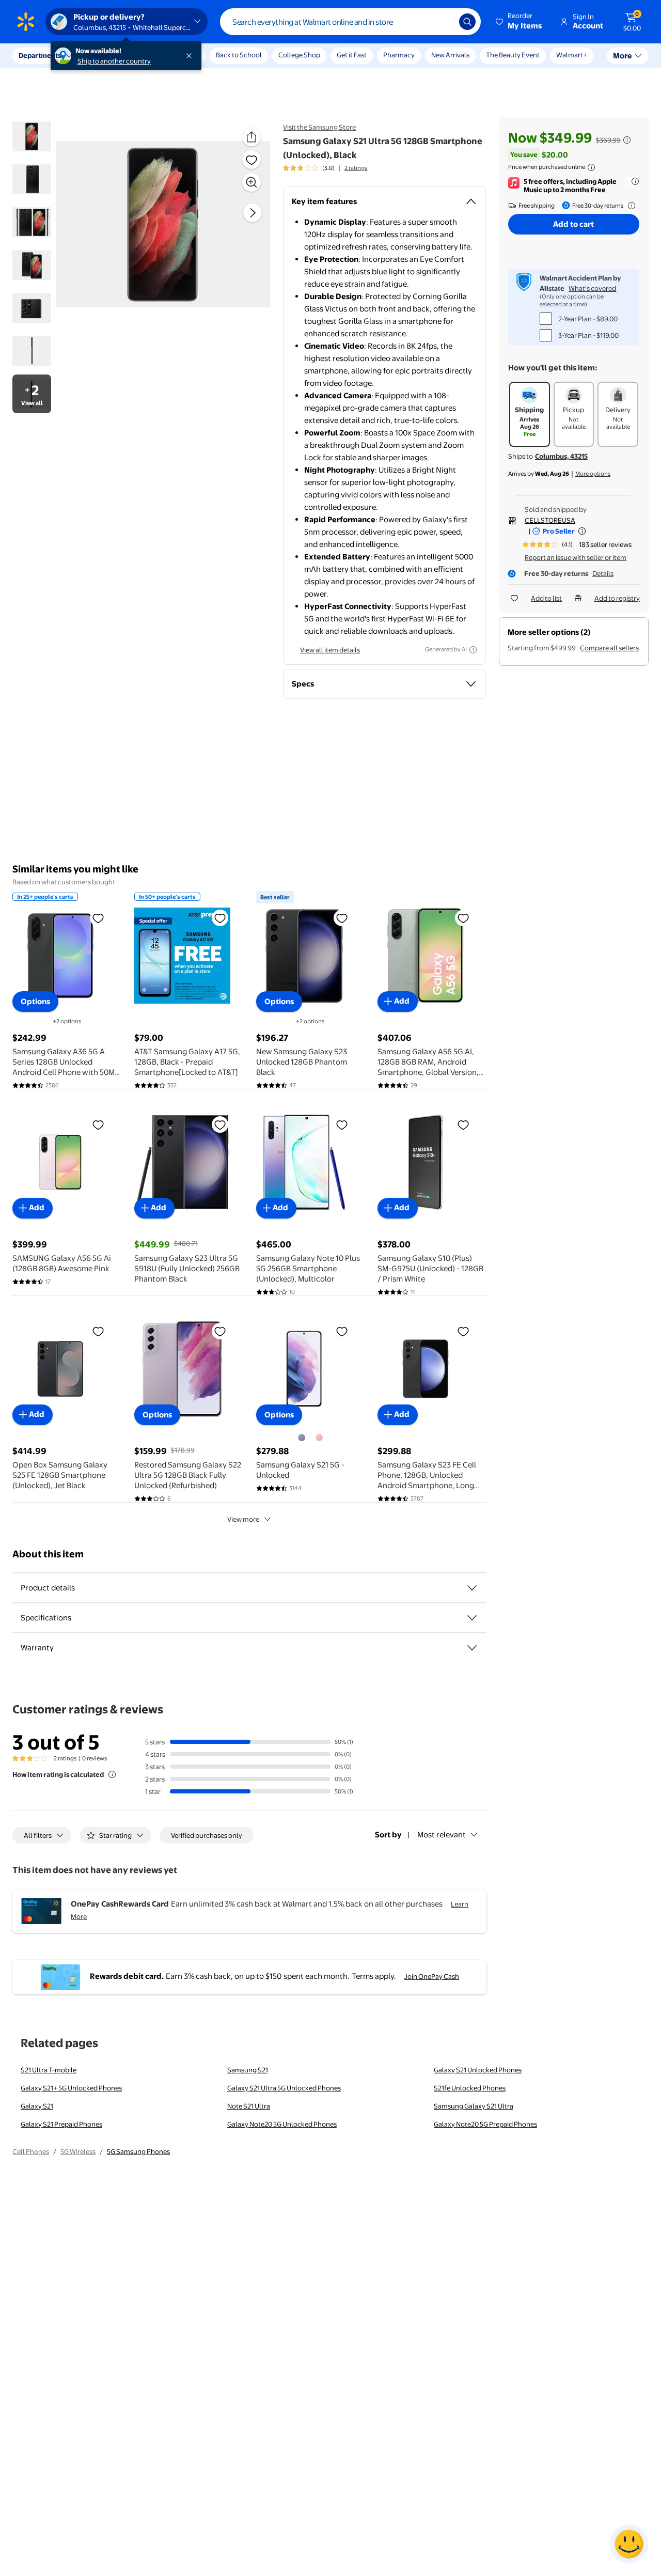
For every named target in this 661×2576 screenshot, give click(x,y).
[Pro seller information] (582, 531)
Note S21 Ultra (249, 2106)
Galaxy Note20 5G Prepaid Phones (485, 2124)
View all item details (330, 650)
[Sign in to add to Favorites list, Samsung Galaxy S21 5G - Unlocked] (342, 1331)
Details (603, 573)
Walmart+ (572, 55)
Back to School (239, 55)
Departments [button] (40, 55)
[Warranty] (472, 1648)
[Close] (191, 56)
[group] (325, 168)
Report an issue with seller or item (576, 557)
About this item (48, 1554)
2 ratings (356, 168)
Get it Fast (352, 55)
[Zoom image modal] (251, 182)
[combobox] (350, 22)
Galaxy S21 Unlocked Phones (478, 2070)
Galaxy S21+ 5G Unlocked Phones (71, 2088)
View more (243, 1519)
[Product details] (472, 1588)
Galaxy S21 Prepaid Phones (61, 2124)
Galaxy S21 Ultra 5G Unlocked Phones (284, 2088)
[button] (520, 22)
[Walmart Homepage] (26, 22)
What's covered (592, 288)
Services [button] (104, 55)
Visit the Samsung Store (319, 127)
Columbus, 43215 (561, 456)
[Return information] (629, 206)
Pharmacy (399, 55)
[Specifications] (472, 1618)
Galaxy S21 (37, 2106)
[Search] (467, 22)
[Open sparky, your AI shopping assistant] (629, 2544)
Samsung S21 (248, 2070)
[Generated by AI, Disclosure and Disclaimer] (473, 650)
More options (593, 474)
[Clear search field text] (444, 22)
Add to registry (617, 598)
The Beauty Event (513, 55)
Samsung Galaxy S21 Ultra (474, 2106)
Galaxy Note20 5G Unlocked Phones (282, 2124)
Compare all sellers (609, 648)
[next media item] (253, 213)
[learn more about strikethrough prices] (627, 140)
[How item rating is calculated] (112, 1774)
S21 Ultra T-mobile (49, 2070)
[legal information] (591, 167)
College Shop (299, 55)
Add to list (546, 598)
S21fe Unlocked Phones (470, 2088)
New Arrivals (450, 55)
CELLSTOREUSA (550, 520)
